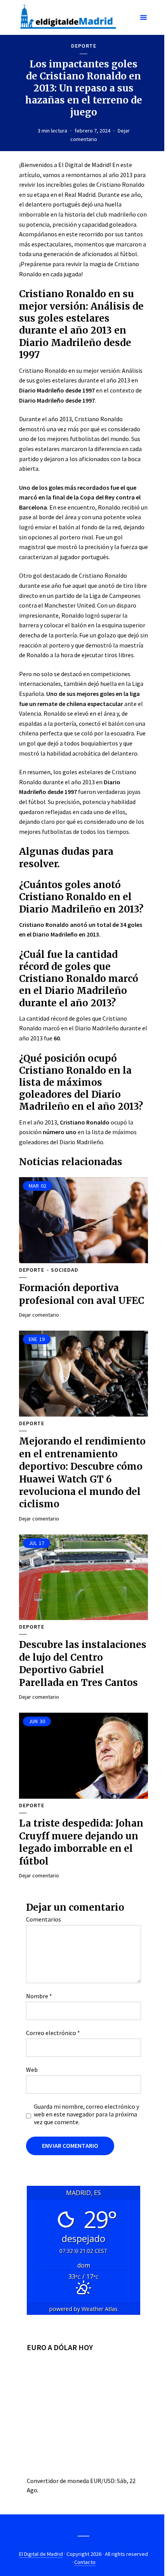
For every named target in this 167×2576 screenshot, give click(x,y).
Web (32, 2070)
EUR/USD (102, 2481)
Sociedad (65, 1270)
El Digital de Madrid (41, 2554)
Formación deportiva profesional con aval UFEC (82, 1294)
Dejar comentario (39, 1315)
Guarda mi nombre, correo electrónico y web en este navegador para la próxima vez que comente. (86, 2114)
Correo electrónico (53, 2033)
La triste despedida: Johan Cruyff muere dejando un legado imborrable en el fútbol (81, 1842)
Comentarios (43, 1919)
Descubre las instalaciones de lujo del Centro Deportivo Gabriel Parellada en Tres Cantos (83, 1663)
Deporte (84, 46)
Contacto (85, 2562)
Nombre (39, 1996)
